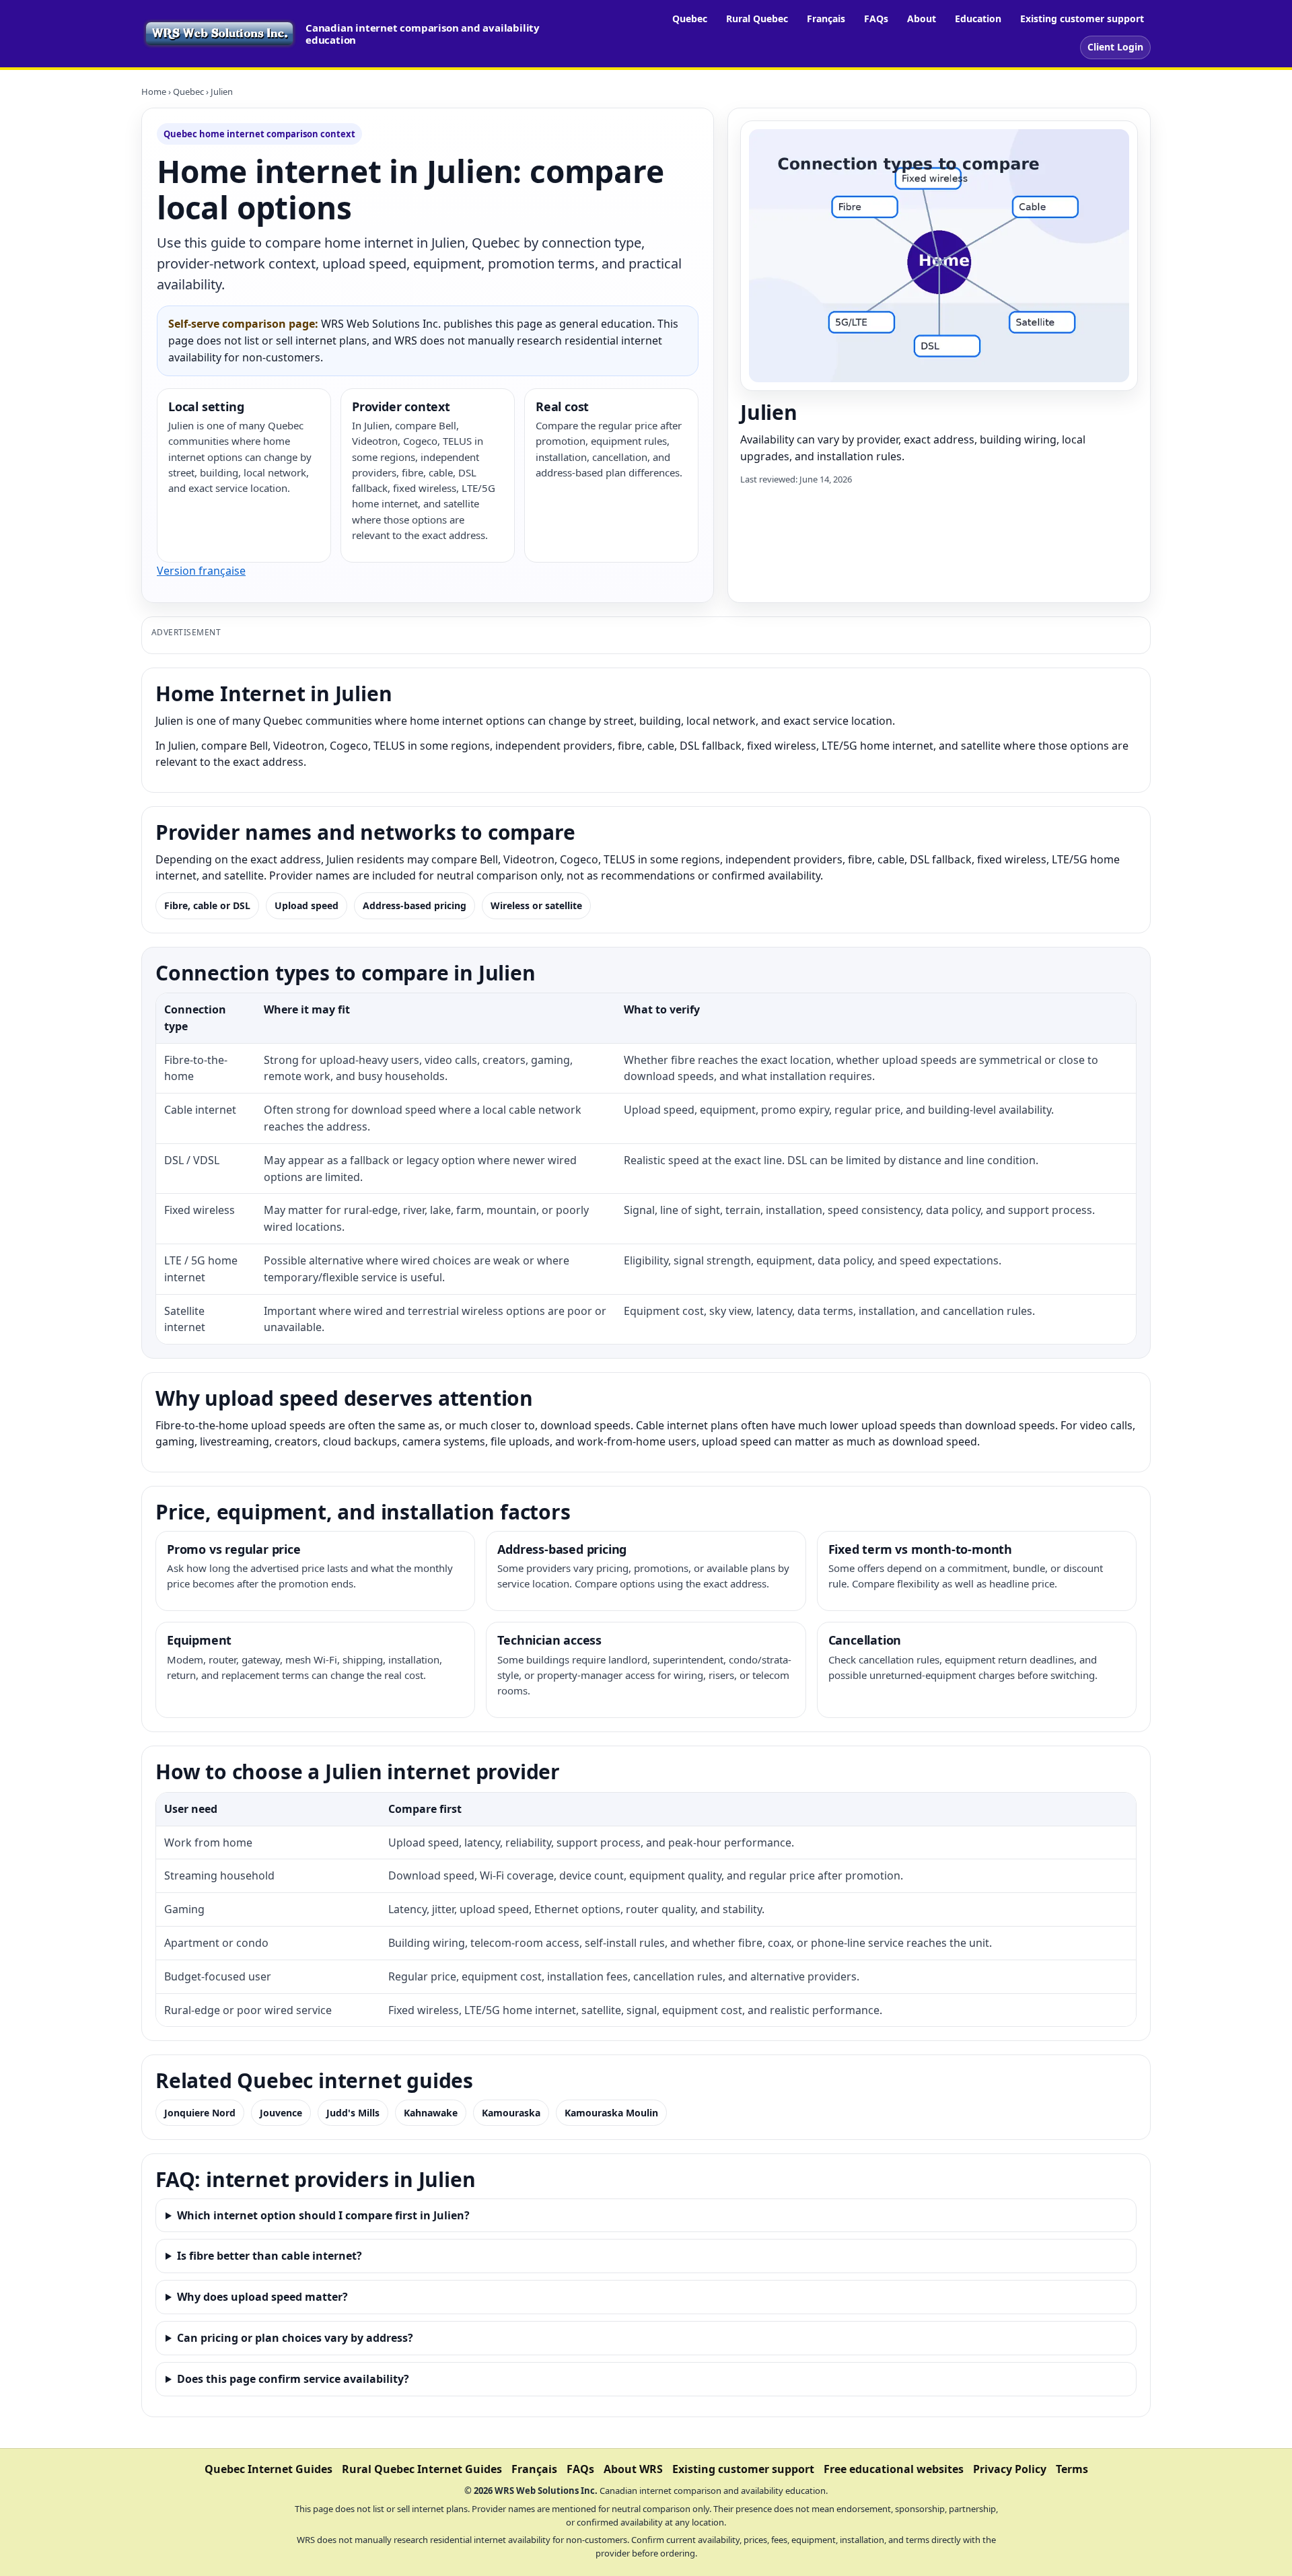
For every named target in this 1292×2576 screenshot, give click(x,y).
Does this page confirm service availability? (293, 2379)
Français (826, 19)
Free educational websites (894, 2469)
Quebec (690, 19)
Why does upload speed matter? (262, 2297)
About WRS (633, 2469)
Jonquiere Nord (200, 2113)
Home (154, 92)
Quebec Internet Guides (268, 2469)
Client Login (1115, 47)
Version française (201, 571)
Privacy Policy (1010, 2469)
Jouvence (281, 2113)
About (922, 19)
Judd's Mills (353, 2113)
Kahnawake (431, 2113)
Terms (1072, 2469)
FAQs (876, 19)
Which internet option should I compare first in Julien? (323, 2215)
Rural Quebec (757, 19)
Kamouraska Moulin (611, 2113)
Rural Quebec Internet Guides (422, 2469)
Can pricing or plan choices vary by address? (295, 2338)
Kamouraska (511, 2113)
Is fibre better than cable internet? (270, 2256)
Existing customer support (1082, 19)
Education (978, 19)
